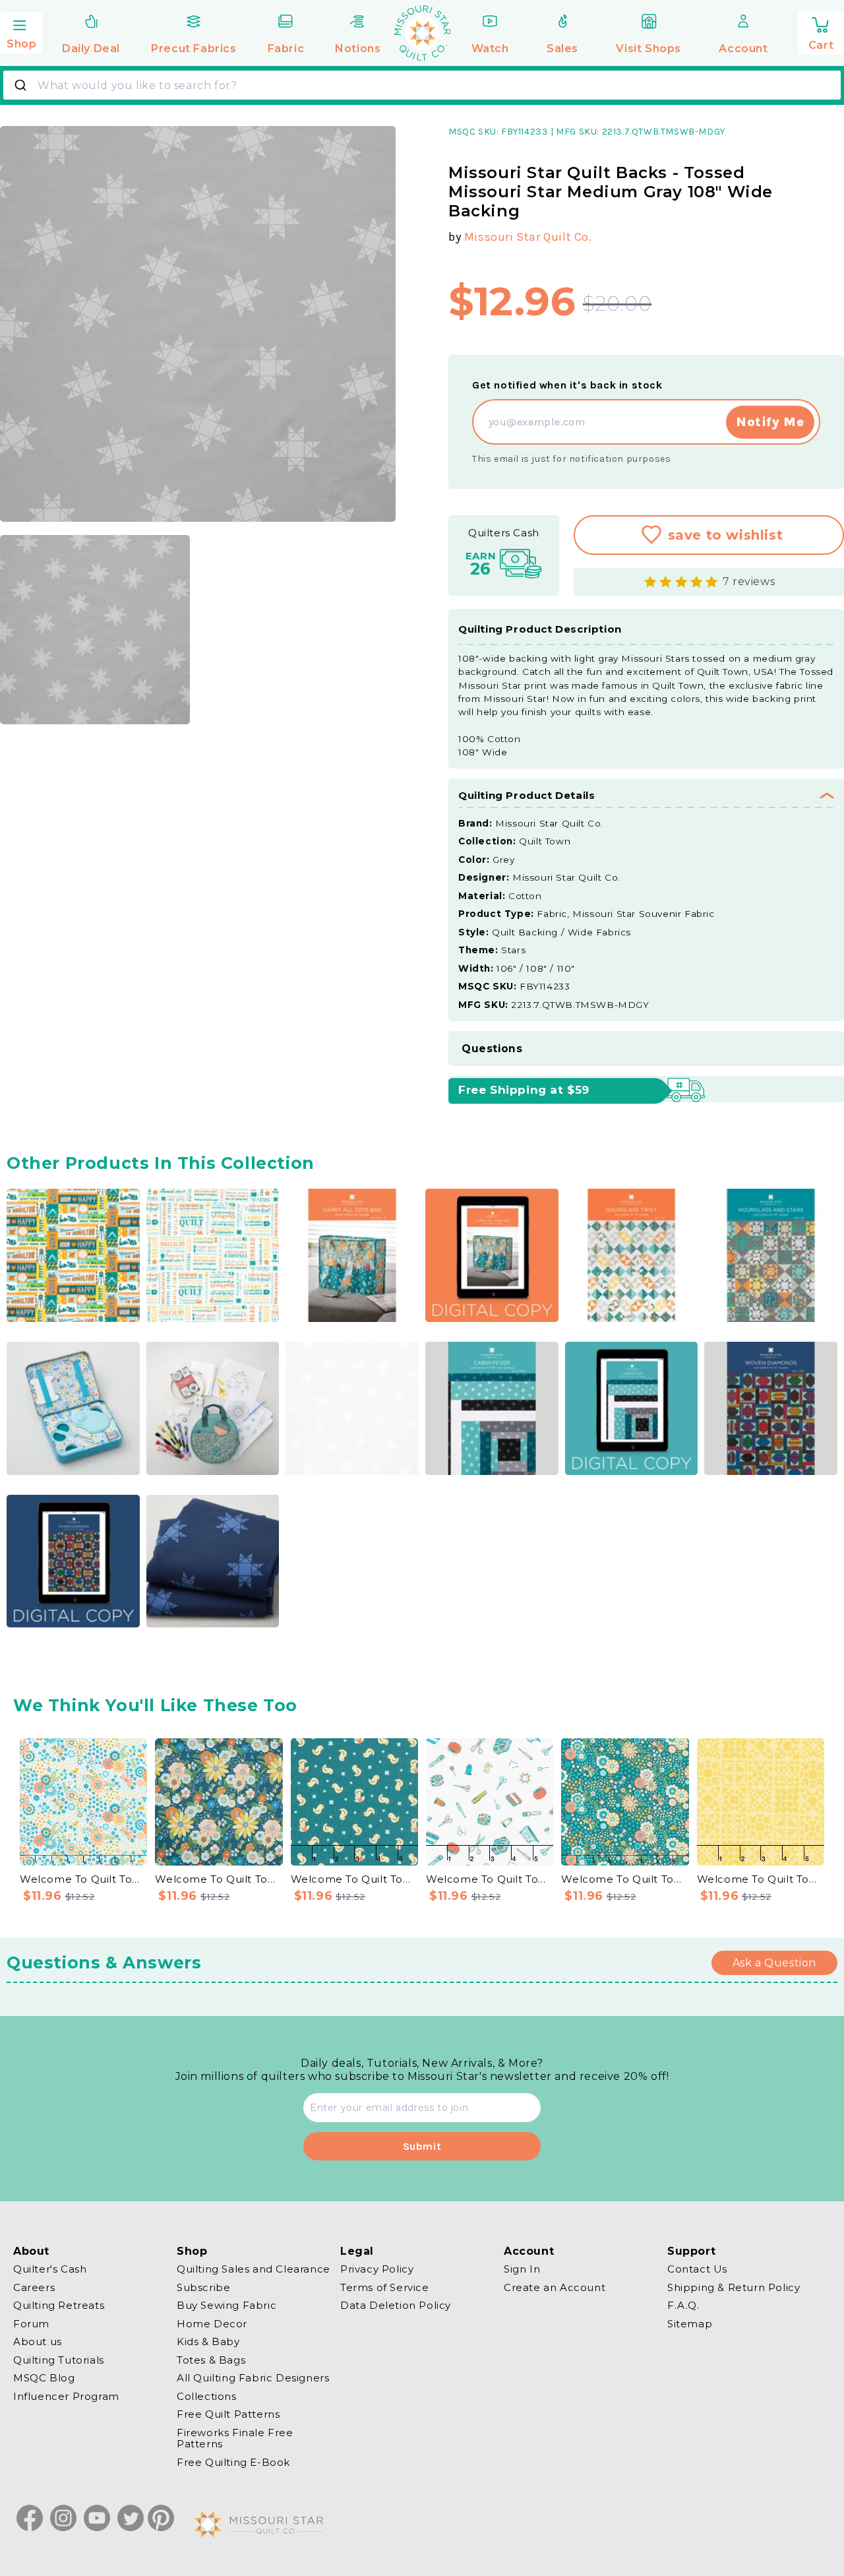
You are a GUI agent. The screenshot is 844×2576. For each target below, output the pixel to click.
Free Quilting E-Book (233, 2462)
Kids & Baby (208, 2341)
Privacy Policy (377, 2269)
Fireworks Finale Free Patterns (235, 2438)
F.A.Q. (683, 2305)
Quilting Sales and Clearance (254, 2269)
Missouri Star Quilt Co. (528, 237)
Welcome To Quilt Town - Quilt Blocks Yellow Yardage (761, 1879)
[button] (21, 31)
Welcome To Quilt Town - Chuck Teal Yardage (354, 1879)
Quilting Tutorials (59, 2360)
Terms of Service (385, 2287)
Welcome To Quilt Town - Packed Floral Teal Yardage (625, 1879)
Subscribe (203, 2287)
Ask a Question (774, 1963)
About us (38, 2341)
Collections (207, 2396)
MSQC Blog (44, 2378)
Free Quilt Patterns (228, 2414)
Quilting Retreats (59, 2305)
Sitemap (690, 2324)
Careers (34, 2287)
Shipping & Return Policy (734, 2287)
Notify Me (770, 422)
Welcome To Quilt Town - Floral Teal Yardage (219, 1879)
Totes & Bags (211, 2360)
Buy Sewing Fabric (226, 2305)
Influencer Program (66, 2396)
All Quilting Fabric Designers (253, 2378)
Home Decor (212, 2324)
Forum (31, 2324)
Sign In (522, 2269)
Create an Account (555, 2287)
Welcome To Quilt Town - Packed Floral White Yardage (83, 1879)
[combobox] (422, 85)
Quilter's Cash (50, 2269)
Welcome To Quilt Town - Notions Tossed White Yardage (490, 1879)
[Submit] (22, 85)
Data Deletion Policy (396, 2305)
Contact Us (697, 2269)
